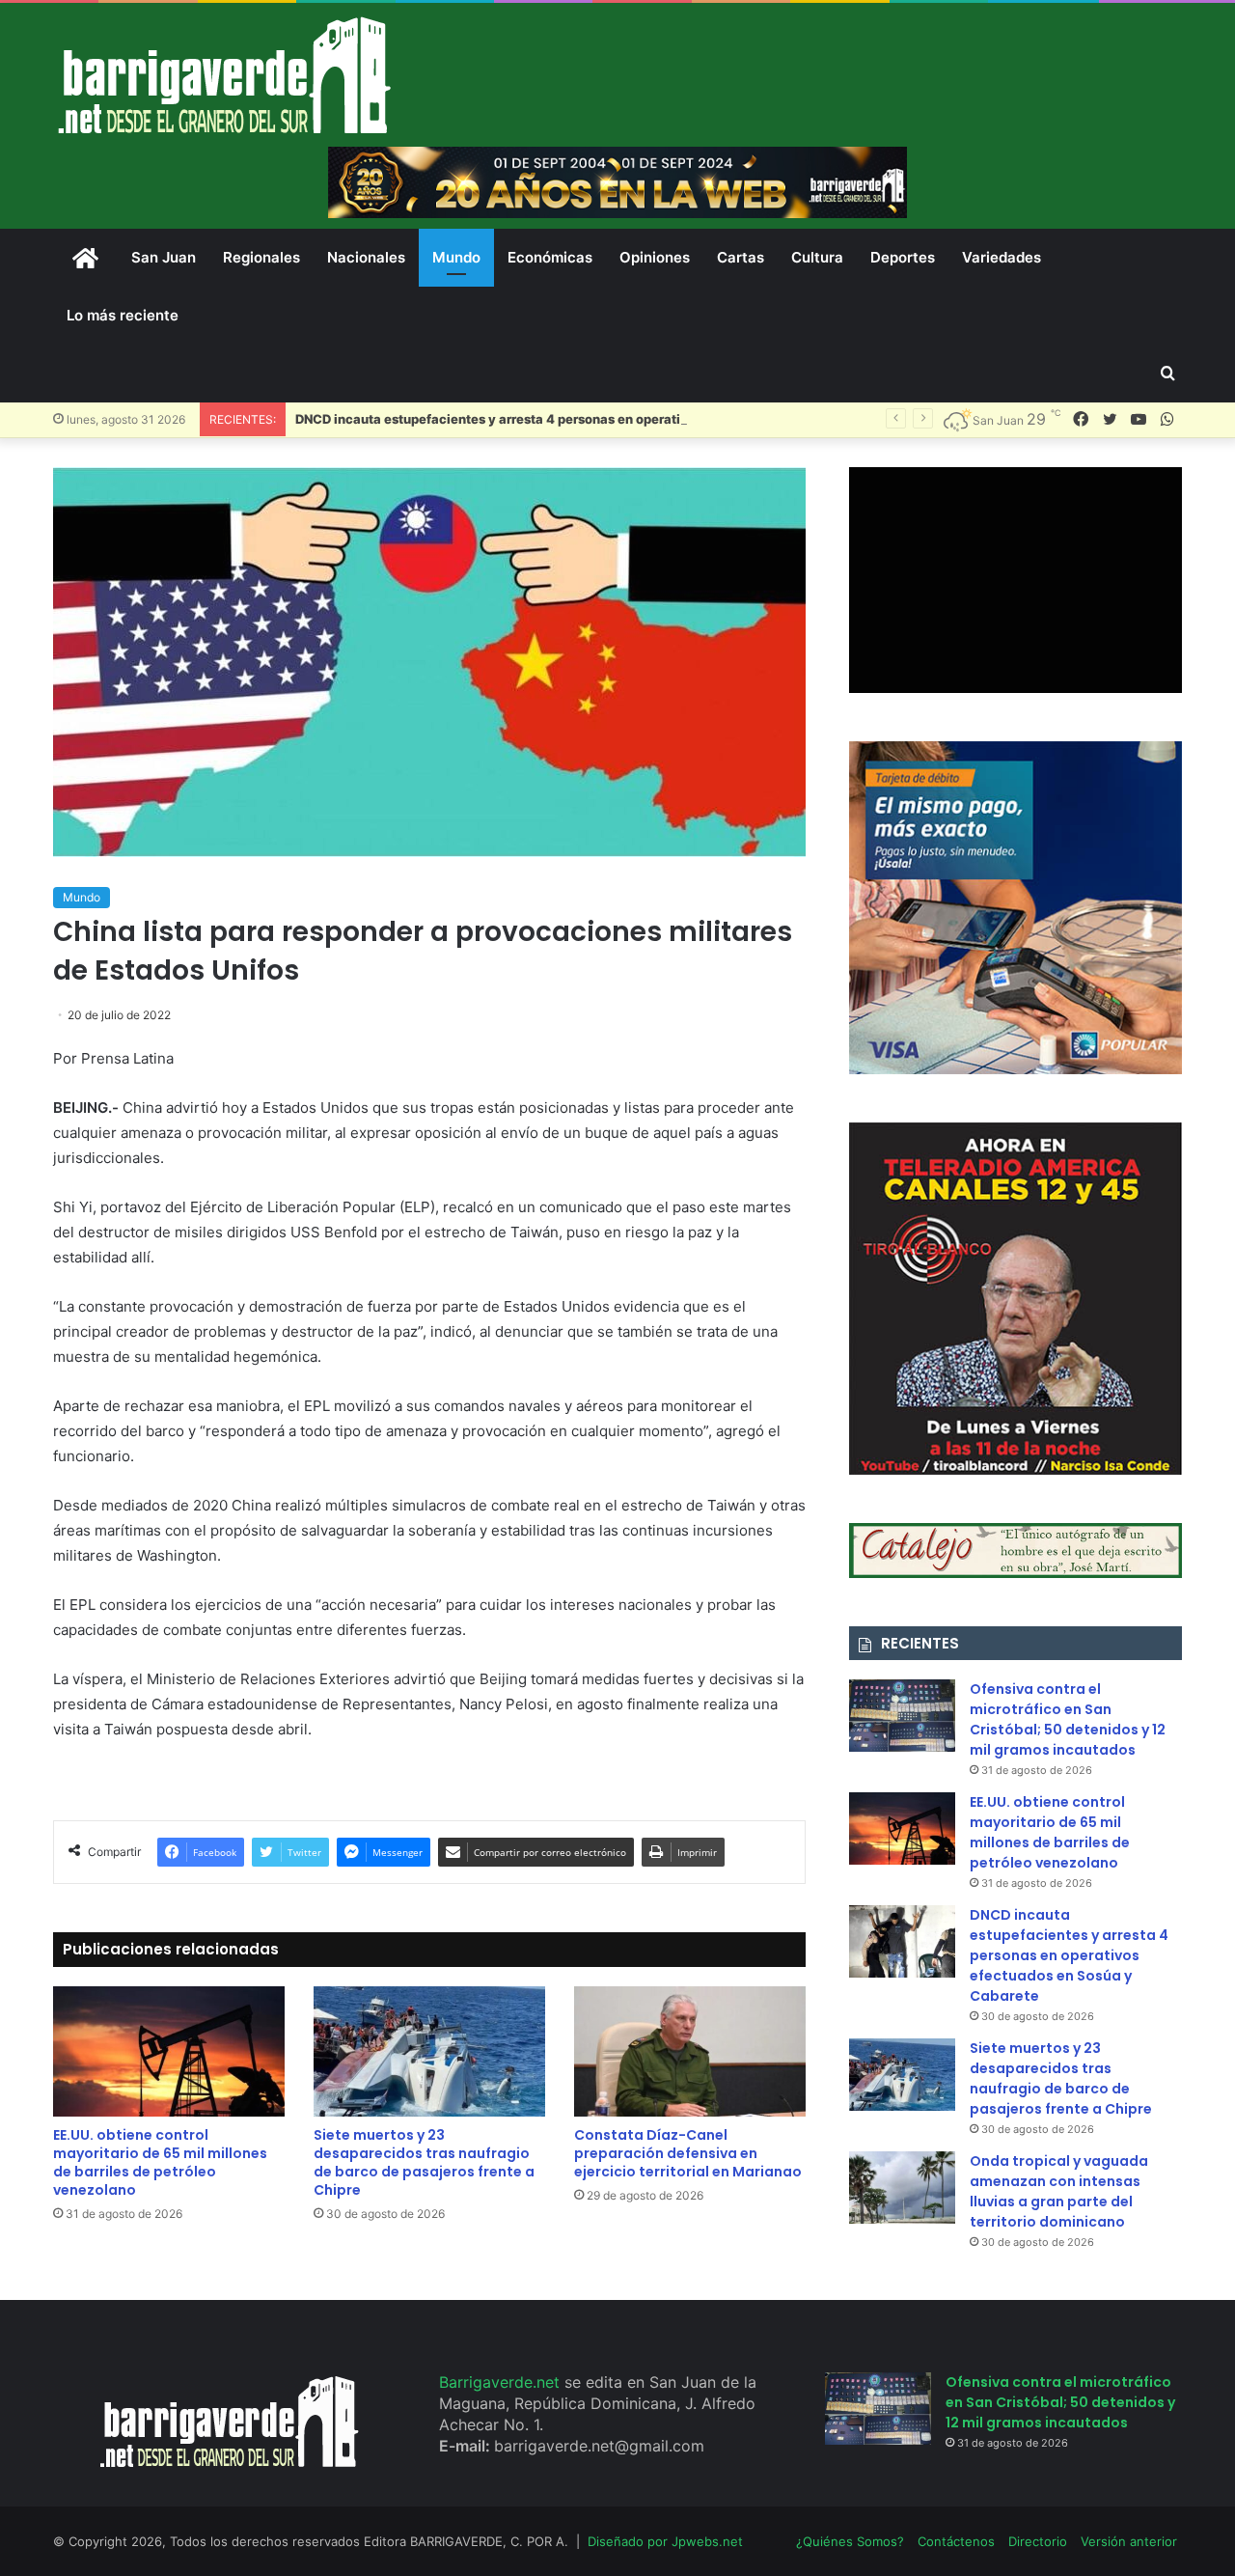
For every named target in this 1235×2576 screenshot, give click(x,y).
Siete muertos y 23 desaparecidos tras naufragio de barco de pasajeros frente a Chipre (424, 2162)
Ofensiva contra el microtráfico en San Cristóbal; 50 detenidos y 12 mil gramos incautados (1068, 1719)
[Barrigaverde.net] (224, 75)
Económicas (550, 257)
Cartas (741, 257)
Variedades (1002, 257)
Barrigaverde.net (502, 2382)
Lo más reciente (123, 315)
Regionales (261, 257)
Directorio (1038, 2541)
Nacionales (366, 257)
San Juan (164, 257)
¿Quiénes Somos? (850, 2541)
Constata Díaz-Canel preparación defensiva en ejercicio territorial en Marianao (688, 2153)
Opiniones (655, 257)
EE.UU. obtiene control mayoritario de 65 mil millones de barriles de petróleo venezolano (160, 2162)
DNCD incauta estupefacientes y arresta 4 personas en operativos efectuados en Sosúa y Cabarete (601, 419)
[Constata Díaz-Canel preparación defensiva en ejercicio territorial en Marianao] (690, 2051)
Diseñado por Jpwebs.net (665, 2541)
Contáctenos (956, 2541)
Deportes (903, 257)
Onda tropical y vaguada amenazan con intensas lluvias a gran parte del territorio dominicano (1059, 2191)
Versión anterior (1129, 2541)
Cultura (817, 257)
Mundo (456, 257)
